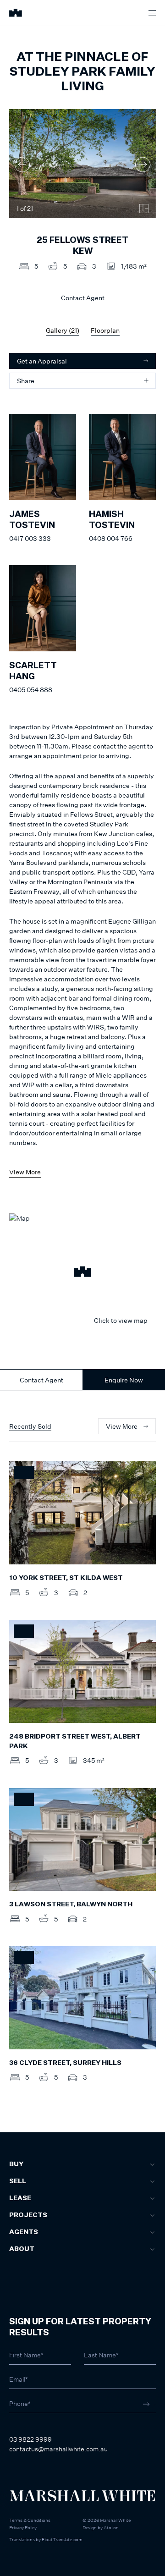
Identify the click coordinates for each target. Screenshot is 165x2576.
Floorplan (105, 330)
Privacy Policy (23, 2527)
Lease (20, 2198)
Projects (28, 2215)
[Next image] (143, 165)
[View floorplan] (144, 209)
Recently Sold (30, 1426)
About (22, 2249)
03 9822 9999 (30, 2439)
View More (25, 1172)
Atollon (111, 2527)
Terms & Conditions (30, 2520)
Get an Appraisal (42, 361)
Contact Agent (41, 1380)
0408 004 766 (111, 538)
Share (26, 381)
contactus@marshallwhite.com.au (58, 2449)
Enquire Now (124, 1380)
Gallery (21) (63, 330)
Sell (18, 2181)
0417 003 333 (30, 538)
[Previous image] (22, 165)
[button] (82, 1273)
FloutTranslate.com (62, 2539)
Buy (16, 2164)
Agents (24, 2232)
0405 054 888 (31, 690)
